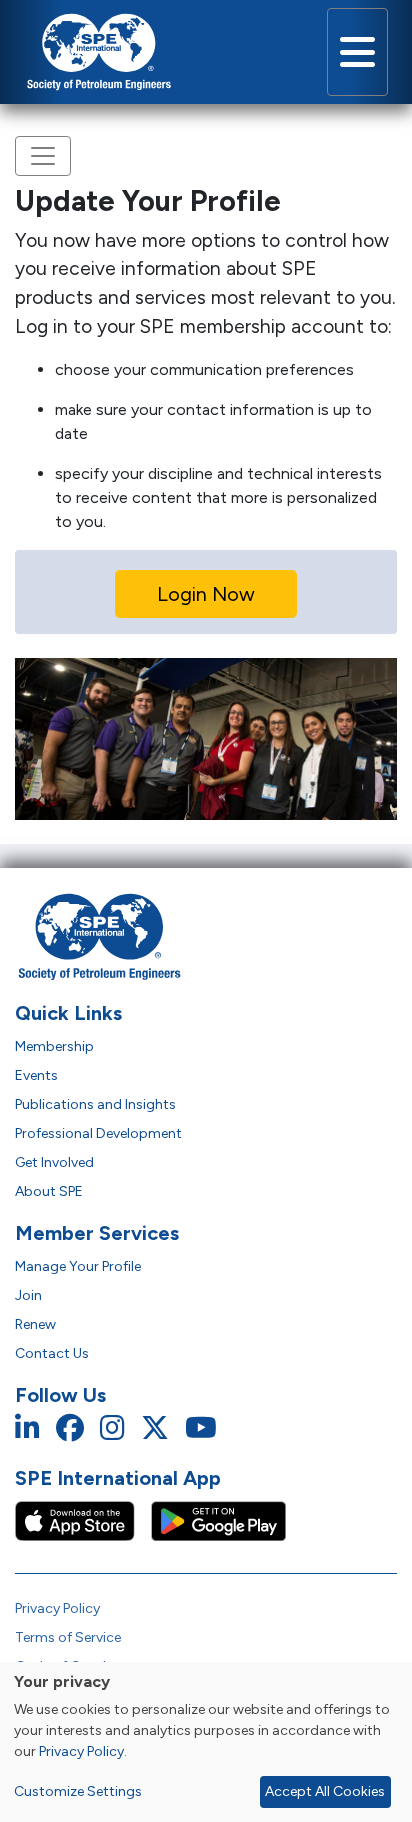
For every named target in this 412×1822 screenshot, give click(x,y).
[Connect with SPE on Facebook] (70, 1428)
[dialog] (206, 1742)
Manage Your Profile (78, 1266)
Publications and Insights (95, 1104)
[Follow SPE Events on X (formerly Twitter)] (155, 1428)
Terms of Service (68, 1637)
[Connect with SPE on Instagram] (112, 1428)
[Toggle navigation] (357, 52)
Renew (35, 1324)
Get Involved (54, 1162)
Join (28, 1295)
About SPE (49, 1191)
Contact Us (52, 1353)
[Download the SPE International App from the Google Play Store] (218, 1519)
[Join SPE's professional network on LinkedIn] (27, 1428)
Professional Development (98, 1133)
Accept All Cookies (325, 1791)
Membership (54, 1046)
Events (36, 1075)
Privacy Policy (57, 1608)
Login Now (206, 594)
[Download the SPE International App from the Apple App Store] (83, 1519)
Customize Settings (78, 1791)
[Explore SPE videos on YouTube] (201, 1428)
